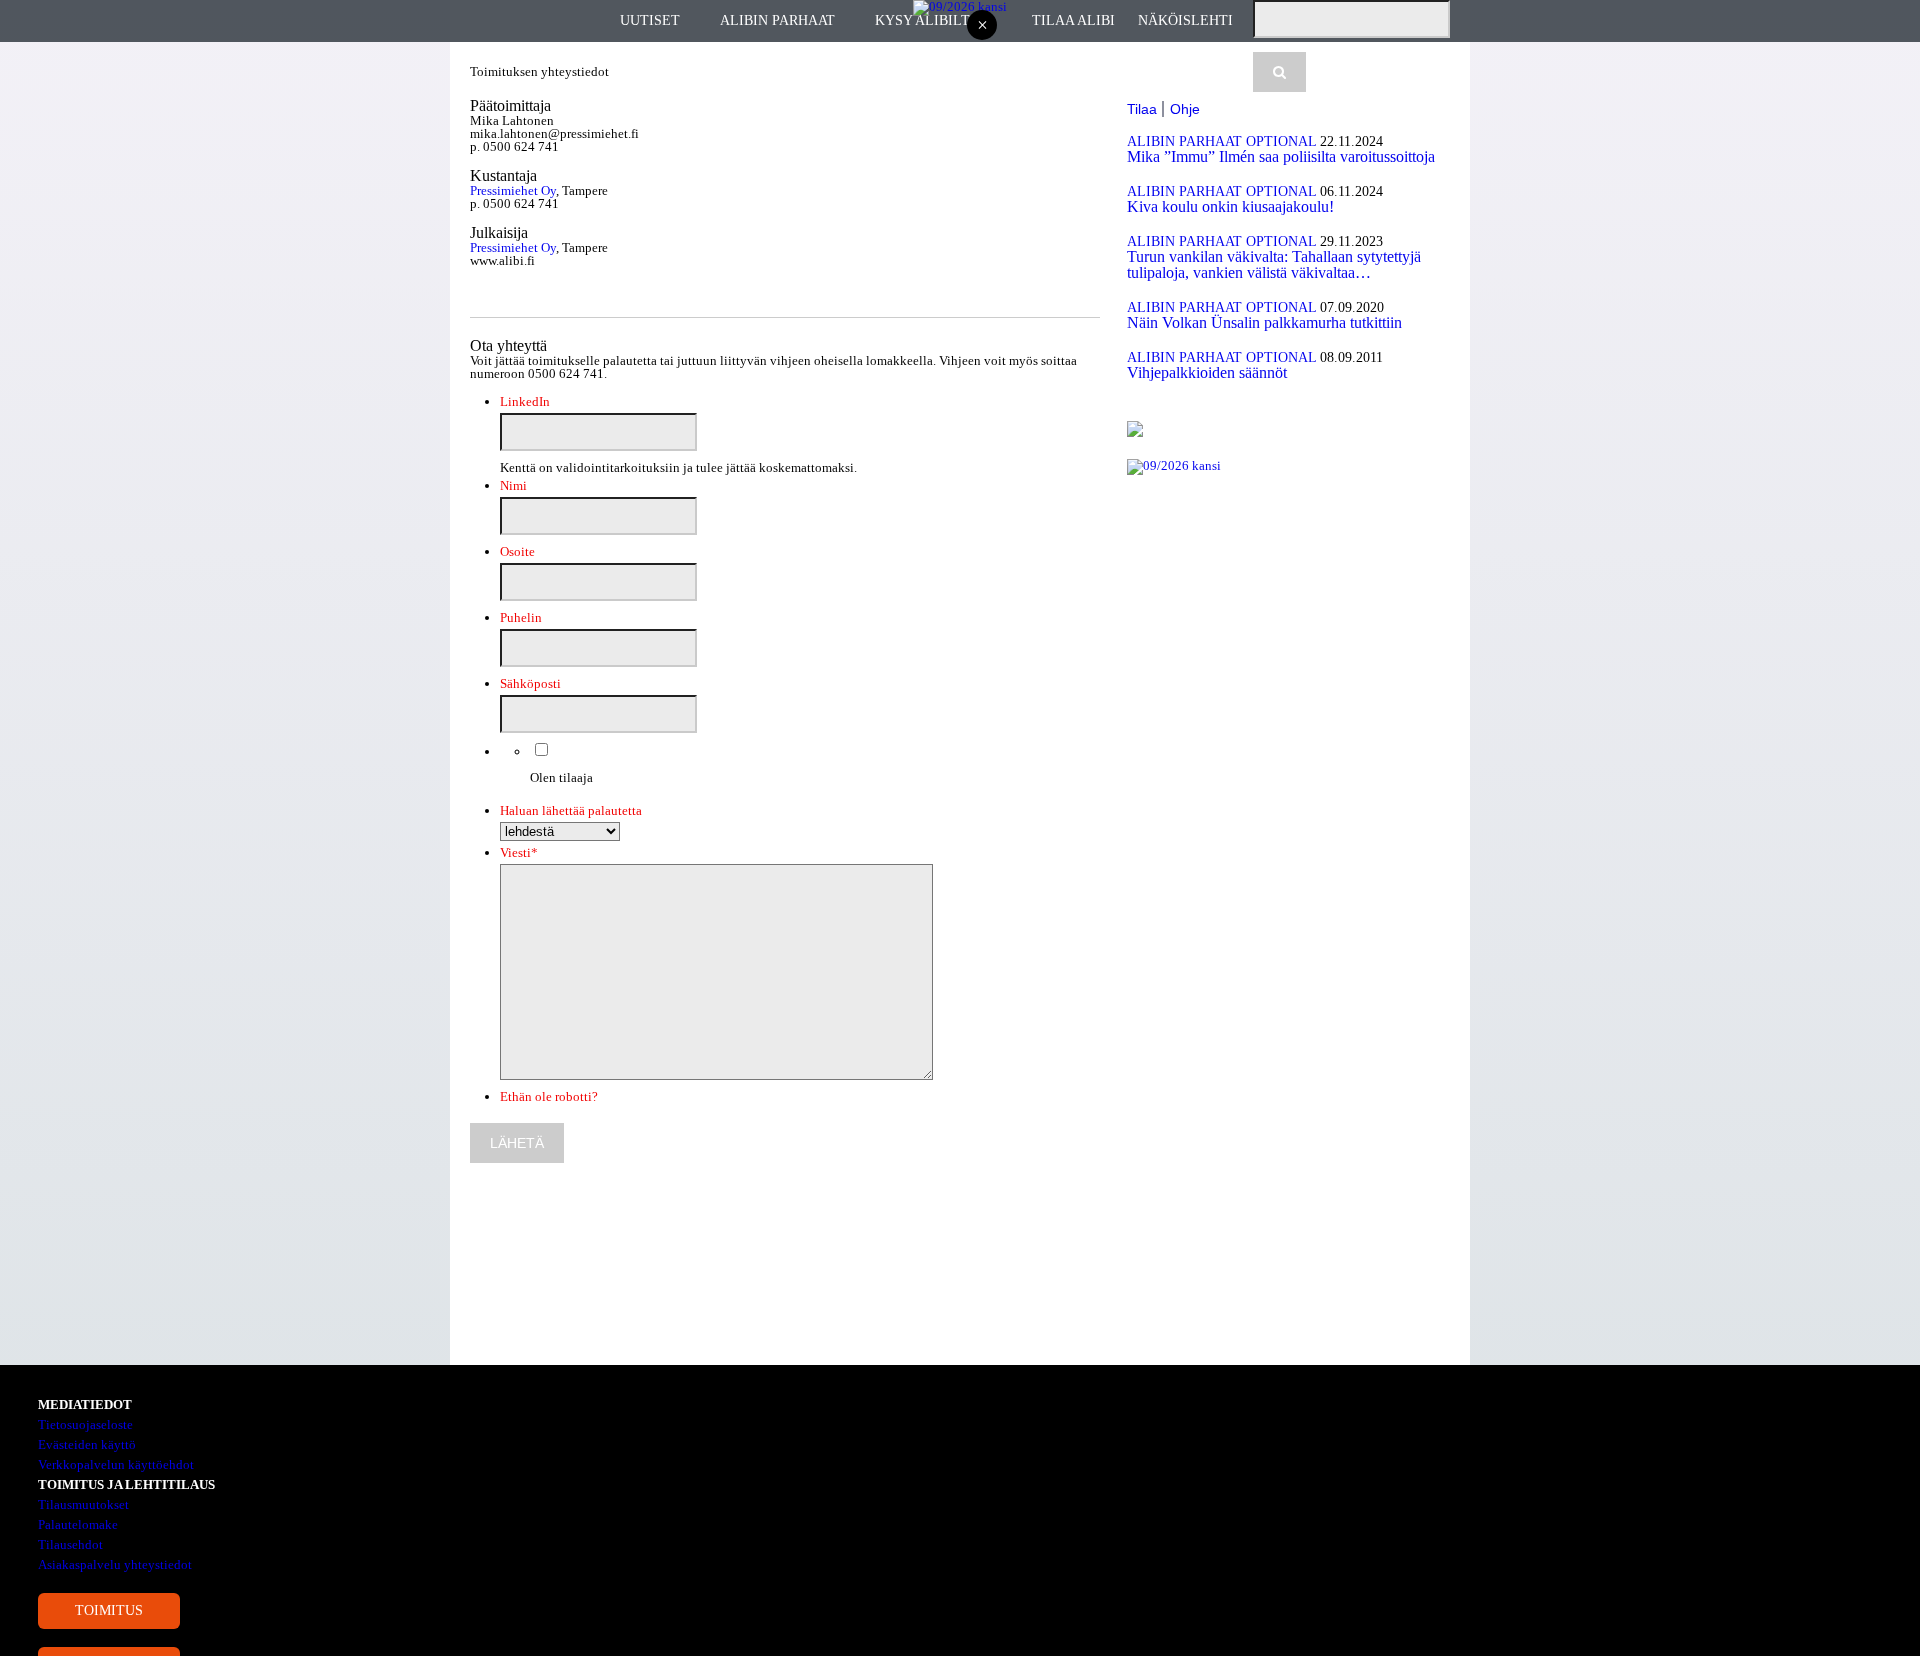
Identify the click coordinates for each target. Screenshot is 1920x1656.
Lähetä (517, 1143)
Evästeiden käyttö (87, 1444)
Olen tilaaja (561, 777)
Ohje (1185, 109)
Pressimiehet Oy (513, 190)
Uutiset (650, 20)
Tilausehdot (70, 1544)
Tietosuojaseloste (85, 1424)
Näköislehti (1185, 20)
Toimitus (109, 1610)
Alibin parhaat (777, 20)
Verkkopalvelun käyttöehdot (116, 1464)
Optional (1281, 141)
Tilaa (1142, 109)
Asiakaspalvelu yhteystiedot (115, 1564)
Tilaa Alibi (1073, 20)
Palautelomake (78, 1524)
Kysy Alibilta (927, 20)
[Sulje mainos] (982, 26)
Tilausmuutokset (83, 1504)
